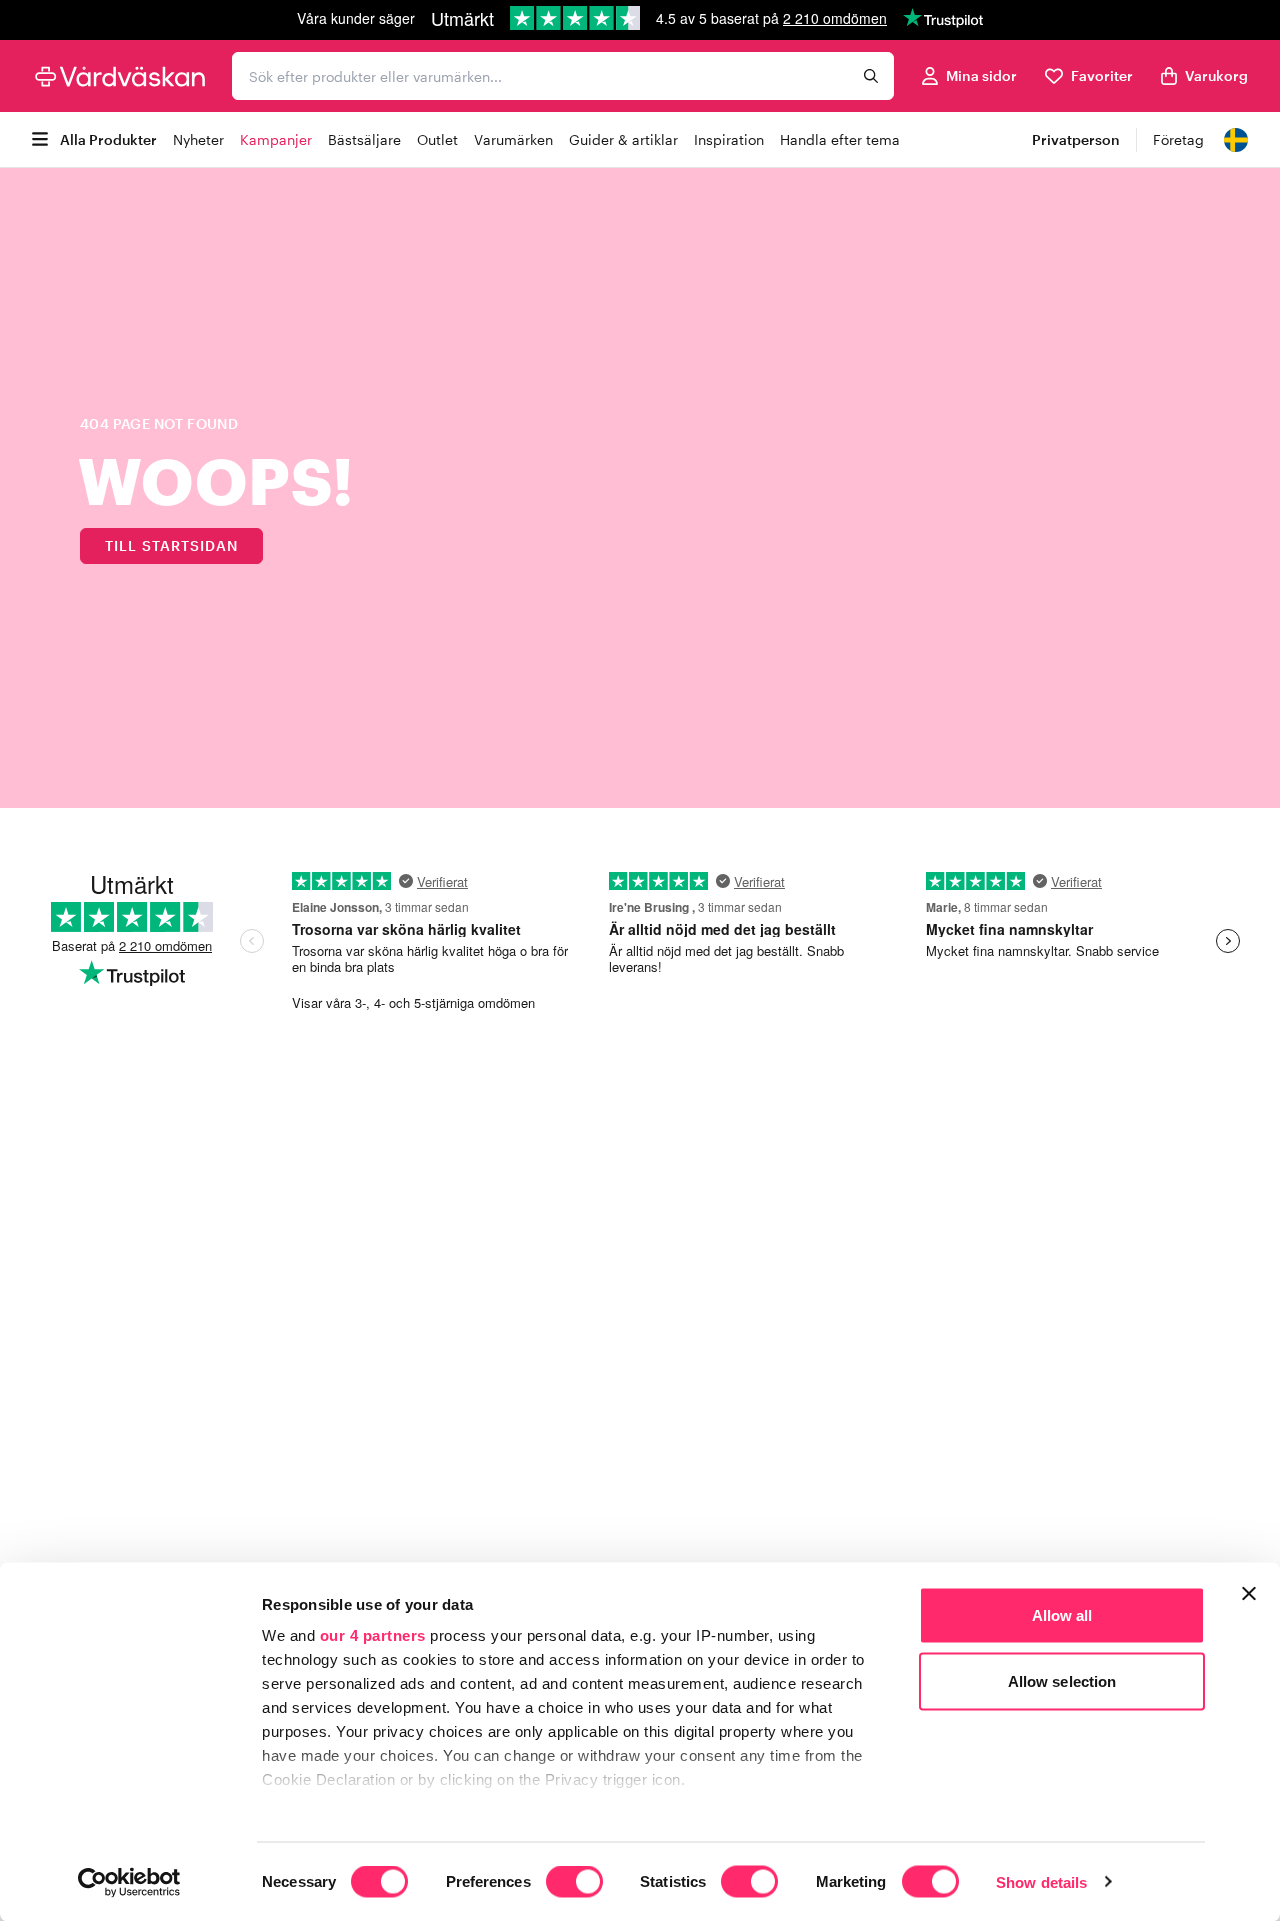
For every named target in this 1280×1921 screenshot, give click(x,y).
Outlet (437, 139)
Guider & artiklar (623, 139)
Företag (1178, 139)
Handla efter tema (840, 139)
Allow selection (1062, 1680)
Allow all (1062, 1615)
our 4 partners (373, 1635)
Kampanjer (276, 139)
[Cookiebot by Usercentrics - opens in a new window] (129, 1882)
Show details (1041, 1881)
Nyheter (198, 139)
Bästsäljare (364, 139)
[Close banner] (1249, 1594)
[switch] (574, 1883)
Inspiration (729, 139)
